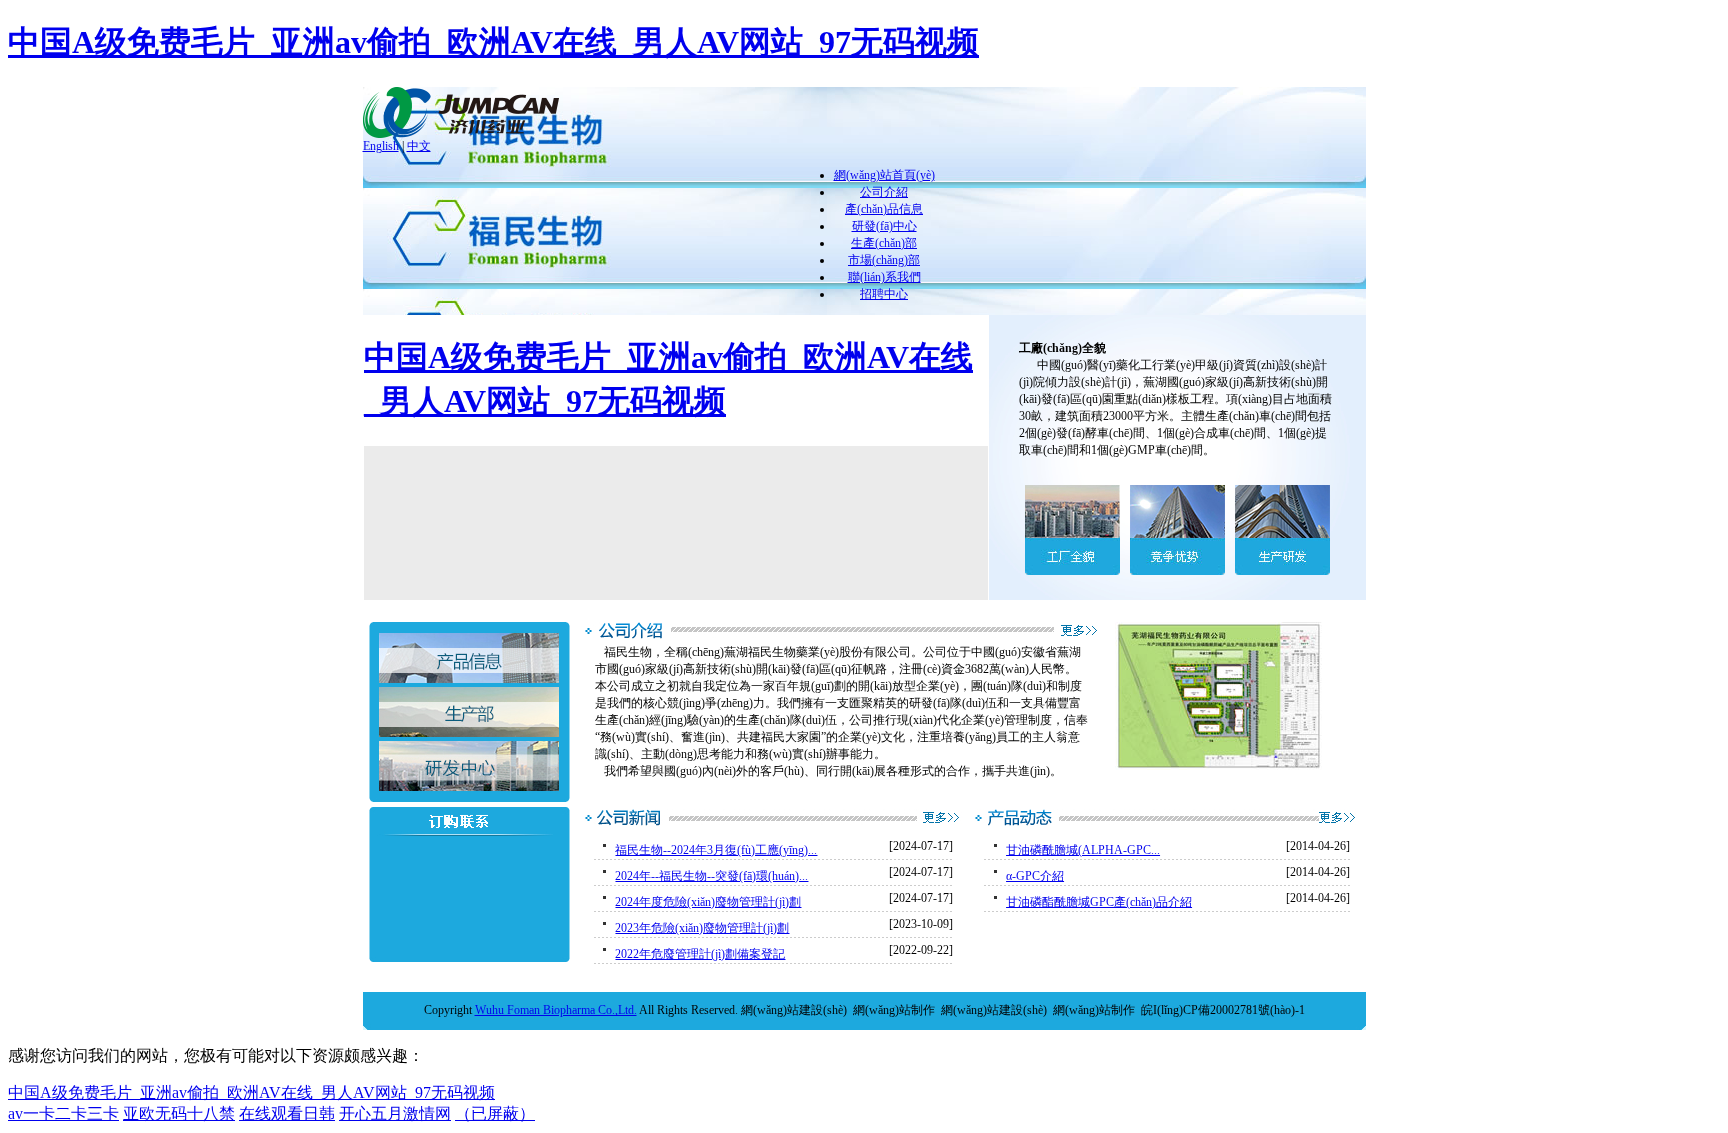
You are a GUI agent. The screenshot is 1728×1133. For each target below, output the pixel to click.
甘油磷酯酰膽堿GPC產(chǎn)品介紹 (1099, 902)
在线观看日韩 (287, 1113)
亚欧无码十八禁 (179, 1113)
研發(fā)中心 (884, 226)
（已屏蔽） (495, 1113)
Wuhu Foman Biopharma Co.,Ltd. (556, 1010)
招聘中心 (884, 294)
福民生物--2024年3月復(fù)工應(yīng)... (716, 850)
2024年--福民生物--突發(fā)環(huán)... (711, 876)
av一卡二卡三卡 (63, 1113)
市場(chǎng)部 (884, 260)
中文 (419, 146)
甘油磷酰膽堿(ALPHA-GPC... (1083, 850)
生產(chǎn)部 (884, 243)
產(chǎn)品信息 (884, 209)
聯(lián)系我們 (884, 277)
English (381, 146)
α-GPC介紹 (1035, 876)
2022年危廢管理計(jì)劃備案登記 (700, 954)
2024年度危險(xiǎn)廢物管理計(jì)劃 (708, 902)
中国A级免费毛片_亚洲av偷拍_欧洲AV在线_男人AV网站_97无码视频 (493, 42)
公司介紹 (884, 192)
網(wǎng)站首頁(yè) (884, 175)
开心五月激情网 (395, 1113)
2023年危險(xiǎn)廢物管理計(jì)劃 (702, 928)
